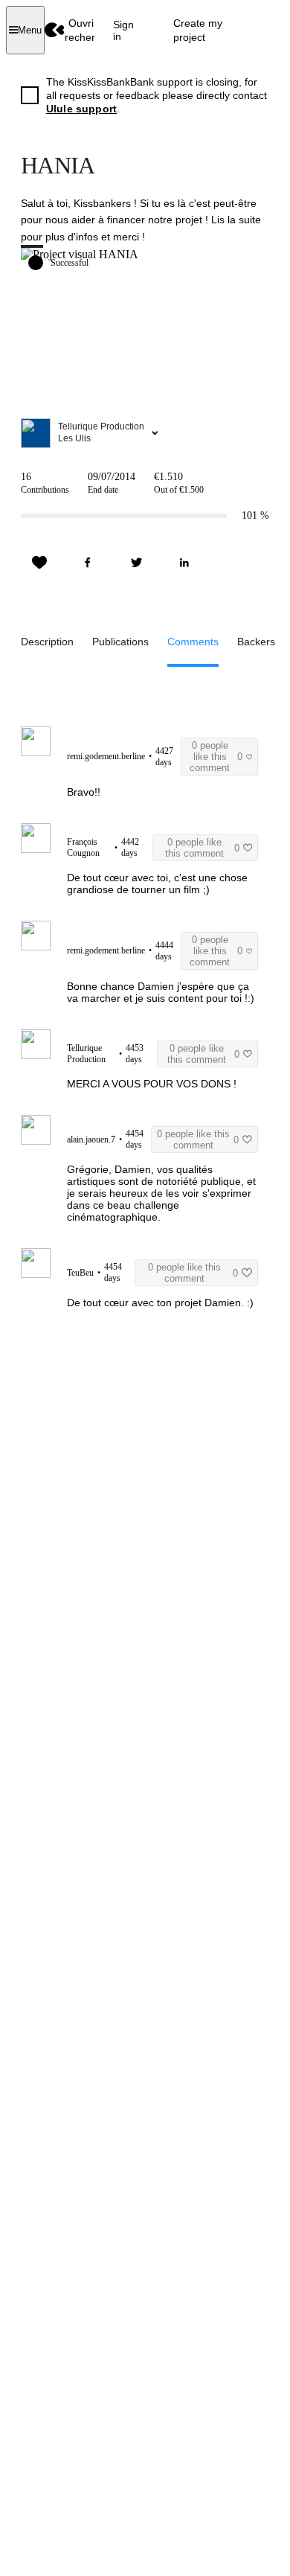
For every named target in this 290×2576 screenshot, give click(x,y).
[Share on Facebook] (88, 563)
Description (47, 642)
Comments (193, 642)
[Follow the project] (39, 563)
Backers (256, 642)
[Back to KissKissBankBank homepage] (55, 30)
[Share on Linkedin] (184, 563)
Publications (120, 642)
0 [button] (216, 757)
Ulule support (81, 109)
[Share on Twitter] (136, 563)
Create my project (198, 30)
